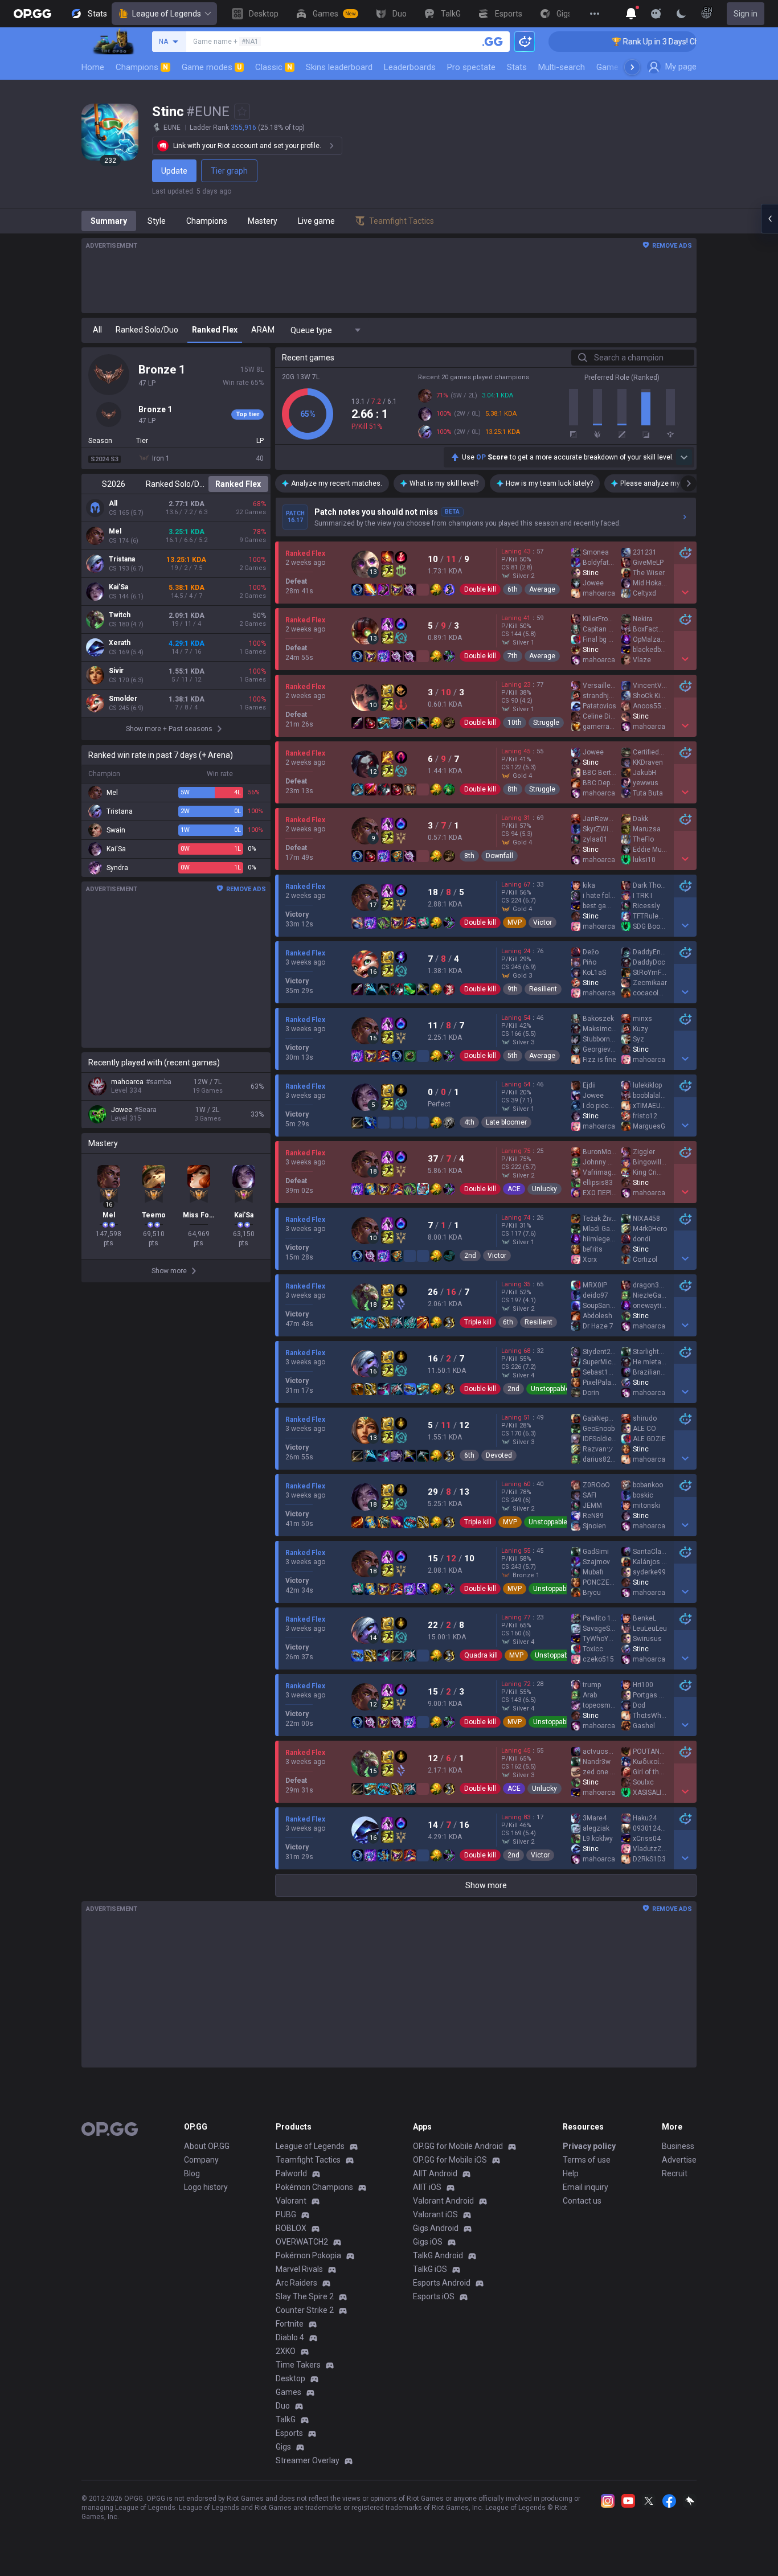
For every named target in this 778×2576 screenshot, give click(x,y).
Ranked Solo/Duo (176, 484)
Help (571, 2173)
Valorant (291, 2201)
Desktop (290, 2378)
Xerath (120, 643)
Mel (115, 531)
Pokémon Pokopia (308, 2255)
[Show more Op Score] (684, 457)
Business (678, 2146)
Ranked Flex (238, 484)
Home (93, 67)
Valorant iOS (435, 2214)
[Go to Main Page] (32, 14)
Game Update (622, 67)
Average (542, 589)
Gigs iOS (428, 2242)
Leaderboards (410, 67)
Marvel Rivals (299, 2269)
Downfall (499, 856)
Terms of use (587, 2160)
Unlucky (544, 1189)
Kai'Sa (118, 587)
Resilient (543, 989)
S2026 (114, 484)
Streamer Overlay (308, 2460)
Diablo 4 (290, 2337)
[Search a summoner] (493, 42)
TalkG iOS (430, 2269)
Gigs (283, 2447)
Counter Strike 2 (305, 2310)
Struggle (546, 723)
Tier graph (229, 171)
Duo (283, 2406)
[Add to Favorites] (242, 112)
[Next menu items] (632, 67)
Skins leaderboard (339, 67)
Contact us (582, 2201)
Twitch (120, 615)
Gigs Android (436, 2228)
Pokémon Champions (314, 2187)
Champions (142, 67)
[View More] (595, 14)
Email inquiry (585, 2187)
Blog (192, 2173)
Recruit (675, 2173)
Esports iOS (434, 2296)
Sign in (746, 14)
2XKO (286, 2351)
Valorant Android (443, 2201)
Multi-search (562, 67)
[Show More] (631, 14)
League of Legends (167, 14)
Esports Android (442, 2283)
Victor (542, 922)
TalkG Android (438, 2255)
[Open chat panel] (769, 219)
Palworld (291, 2173)
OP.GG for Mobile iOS (450, 2160)
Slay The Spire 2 (305, 2296)
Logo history (206, 2187)
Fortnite (290, 2324)
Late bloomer (506, 1122)
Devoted (499, 1455)
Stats (517, 67)
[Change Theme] (681, 14)
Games (288, 2392)
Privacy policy (589, 2146)
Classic (274, 67)
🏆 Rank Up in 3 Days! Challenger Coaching (638, 42)
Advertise (679, 2160)
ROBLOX (291, 2228)
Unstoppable (550, 1389)
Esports (289, 2433)
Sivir (116, 671)
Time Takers (298, 2365)
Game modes (212, 67)
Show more (486, 1885)
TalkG (286, 2419)
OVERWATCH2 (302, 2242)
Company (201, 2160)
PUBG (286, 2214)
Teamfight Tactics (308, 2160)
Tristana (122, 559)
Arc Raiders (296, 2283)
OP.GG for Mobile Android (458, 2146)
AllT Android (435, 2173)
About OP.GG (207, 2146)
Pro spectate (471, 67)
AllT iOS (427, 2187)
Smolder (123, 699)
